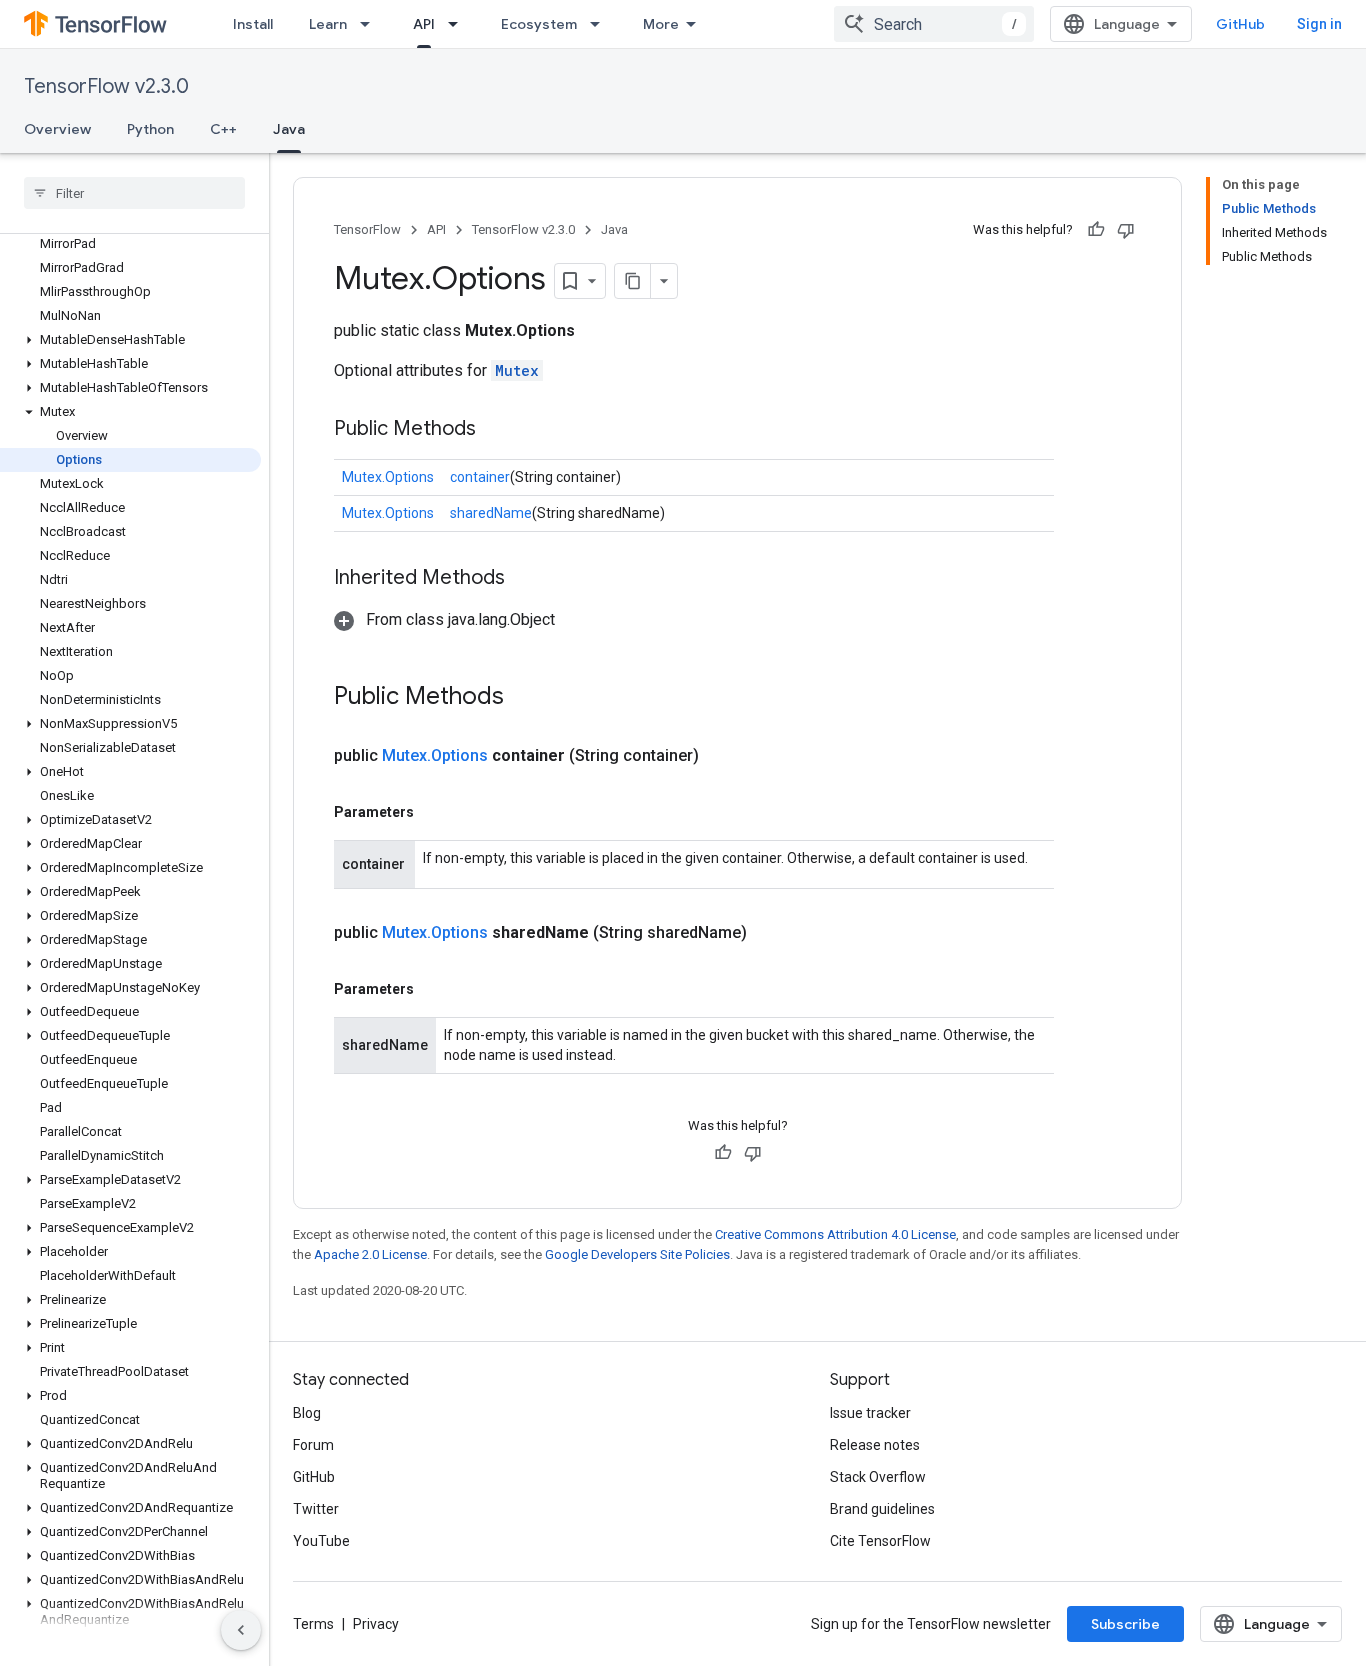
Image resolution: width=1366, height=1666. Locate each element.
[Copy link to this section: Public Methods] (496, 430)
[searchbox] (134, 193)
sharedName (491, 513)
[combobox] (934, 24)
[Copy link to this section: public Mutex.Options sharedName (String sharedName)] (771, 933)
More (661, 24)
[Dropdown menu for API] (459, 24)
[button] (130, 340)
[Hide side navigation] (241, 1630)
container (480, 477)
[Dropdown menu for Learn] (371, 24)
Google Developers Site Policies (637, 1254)
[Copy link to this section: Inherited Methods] (525, 579)
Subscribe (1125, 1624)
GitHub (1240, 24)
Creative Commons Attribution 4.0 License (835, 1234)
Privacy (376, 1624)
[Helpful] (1096, 230)
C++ (223, 129)
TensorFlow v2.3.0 (106, 86)
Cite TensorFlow (880, 1541)
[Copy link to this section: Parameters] (434, 812)
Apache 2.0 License (370, 1254)
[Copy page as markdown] (633, 281)
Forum (313, 1445)
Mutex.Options (388, 477)
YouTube (321, 1541)
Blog (307, 1413)
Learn (328, 24)
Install (253, 24)
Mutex (517, 370)
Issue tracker (870, 1413)
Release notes (875, 1445)
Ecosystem (539, 24)
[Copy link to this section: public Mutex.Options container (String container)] (723, 756)
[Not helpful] (1126, 230)
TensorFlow (367, 229)
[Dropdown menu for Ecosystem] (601, 24)
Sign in (1319, 24)
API (424, 24)
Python (150, 129)
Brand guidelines (882, 1509)
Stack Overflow (878, 1477)
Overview (57, 129)
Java (289, 129)
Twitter (316, 1509)
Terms (313, 1624)
